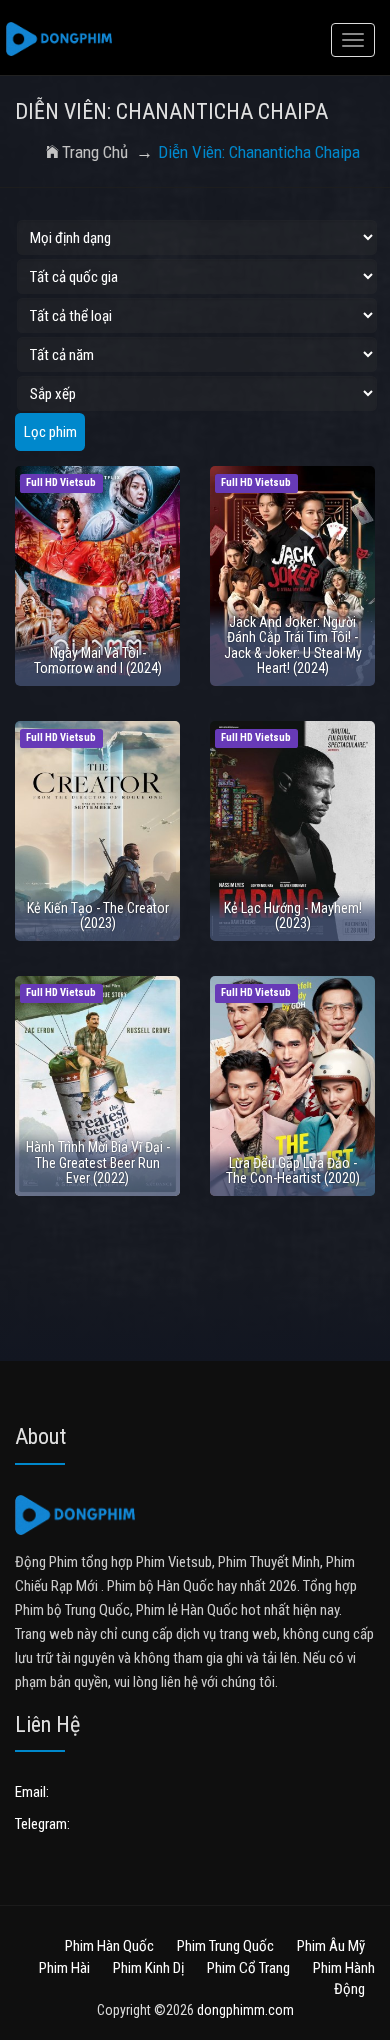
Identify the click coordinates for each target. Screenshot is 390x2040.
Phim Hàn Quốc (109, 1946)
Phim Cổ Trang (248, 1968)
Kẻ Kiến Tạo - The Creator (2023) (98, 915)
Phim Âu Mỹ (331, 1946)
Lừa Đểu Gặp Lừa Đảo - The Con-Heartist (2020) (293, 1170)
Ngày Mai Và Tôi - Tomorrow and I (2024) (98, 660)
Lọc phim (50, 432)
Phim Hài (64, 1968)
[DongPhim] (59, 40)
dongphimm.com (245, 2010)
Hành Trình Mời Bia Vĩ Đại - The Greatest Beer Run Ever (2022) (98, 1162)
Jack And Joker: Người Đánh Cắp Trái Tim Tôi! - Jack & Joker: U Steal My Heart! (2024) (293, 645)
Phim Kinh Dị (148, 1968)
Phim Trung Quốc (225, 1946)
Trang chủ (95, 152)
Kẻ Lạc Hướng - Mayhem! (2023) (293, 915)
